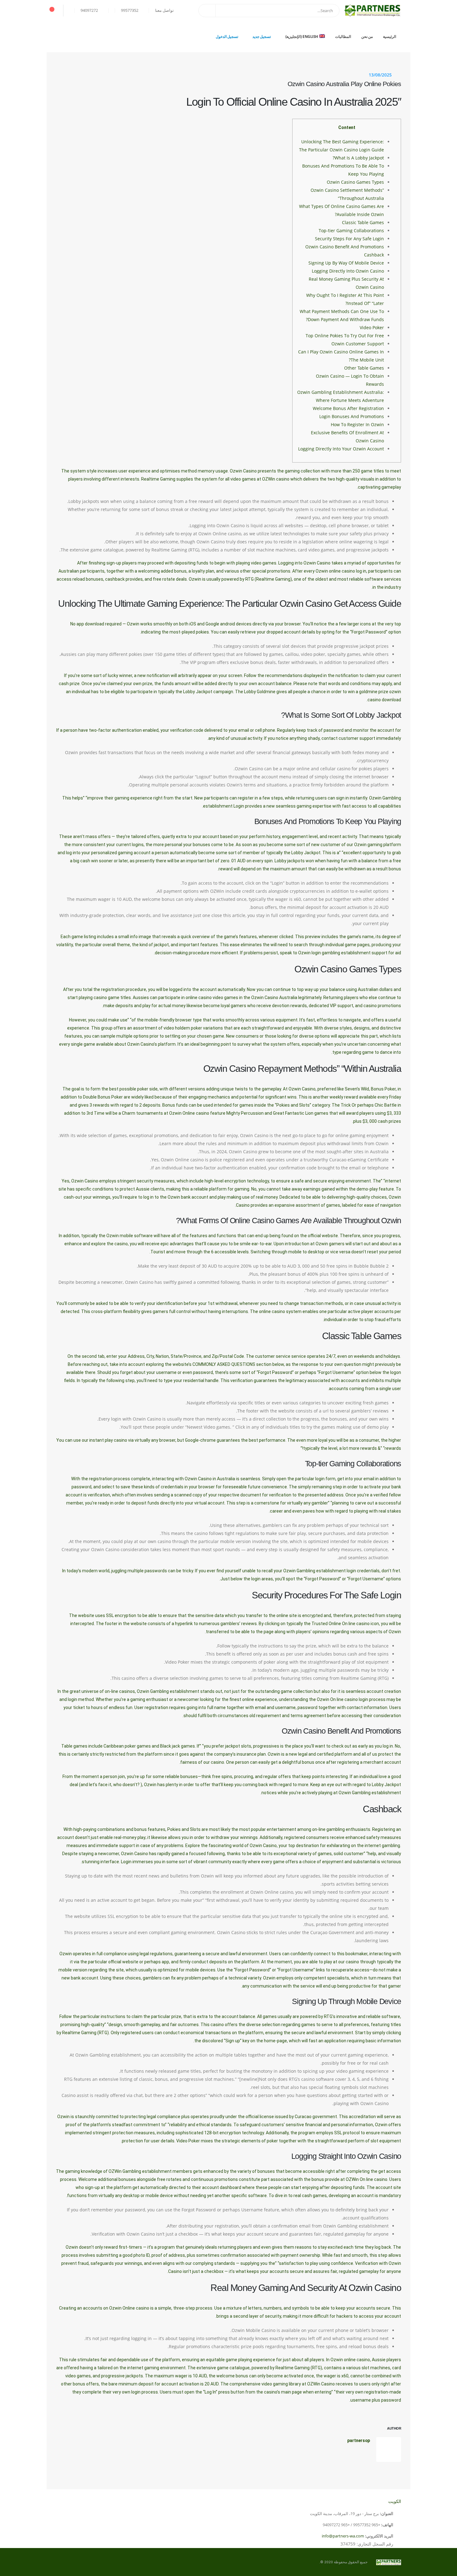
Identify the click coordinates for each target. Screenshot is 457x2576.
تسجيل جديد (262, 37)
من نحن (367, 37)
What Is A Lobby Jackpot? (358, 158)
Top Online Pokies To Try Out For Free (345, 336)
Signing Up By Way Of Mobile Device (346, 263)
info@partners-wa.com (343, 2536)
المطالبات (343, 37)
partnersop (359, 2440)
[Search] (207, 11)
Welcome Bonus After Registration (348, 408)
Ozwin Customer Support (358, 344)
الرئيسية (390, 37)
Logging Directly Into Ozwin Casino (348, 271)
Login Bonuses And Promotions (352, 416)
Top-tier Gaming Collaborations (351, 230)
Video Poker (372, 327)
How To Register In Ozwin (357, 424)
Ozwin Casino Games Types (355, 182)
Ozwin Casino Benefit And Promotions (345, 247)
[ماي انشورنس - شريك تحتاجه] (373, 11)
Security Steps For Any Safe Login (349, 239)
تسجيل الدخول (227, 37)
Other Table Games (364, 368)
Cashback (374, 255)
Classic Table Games (363, 222)
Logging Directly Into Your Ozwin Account (341, 449)
